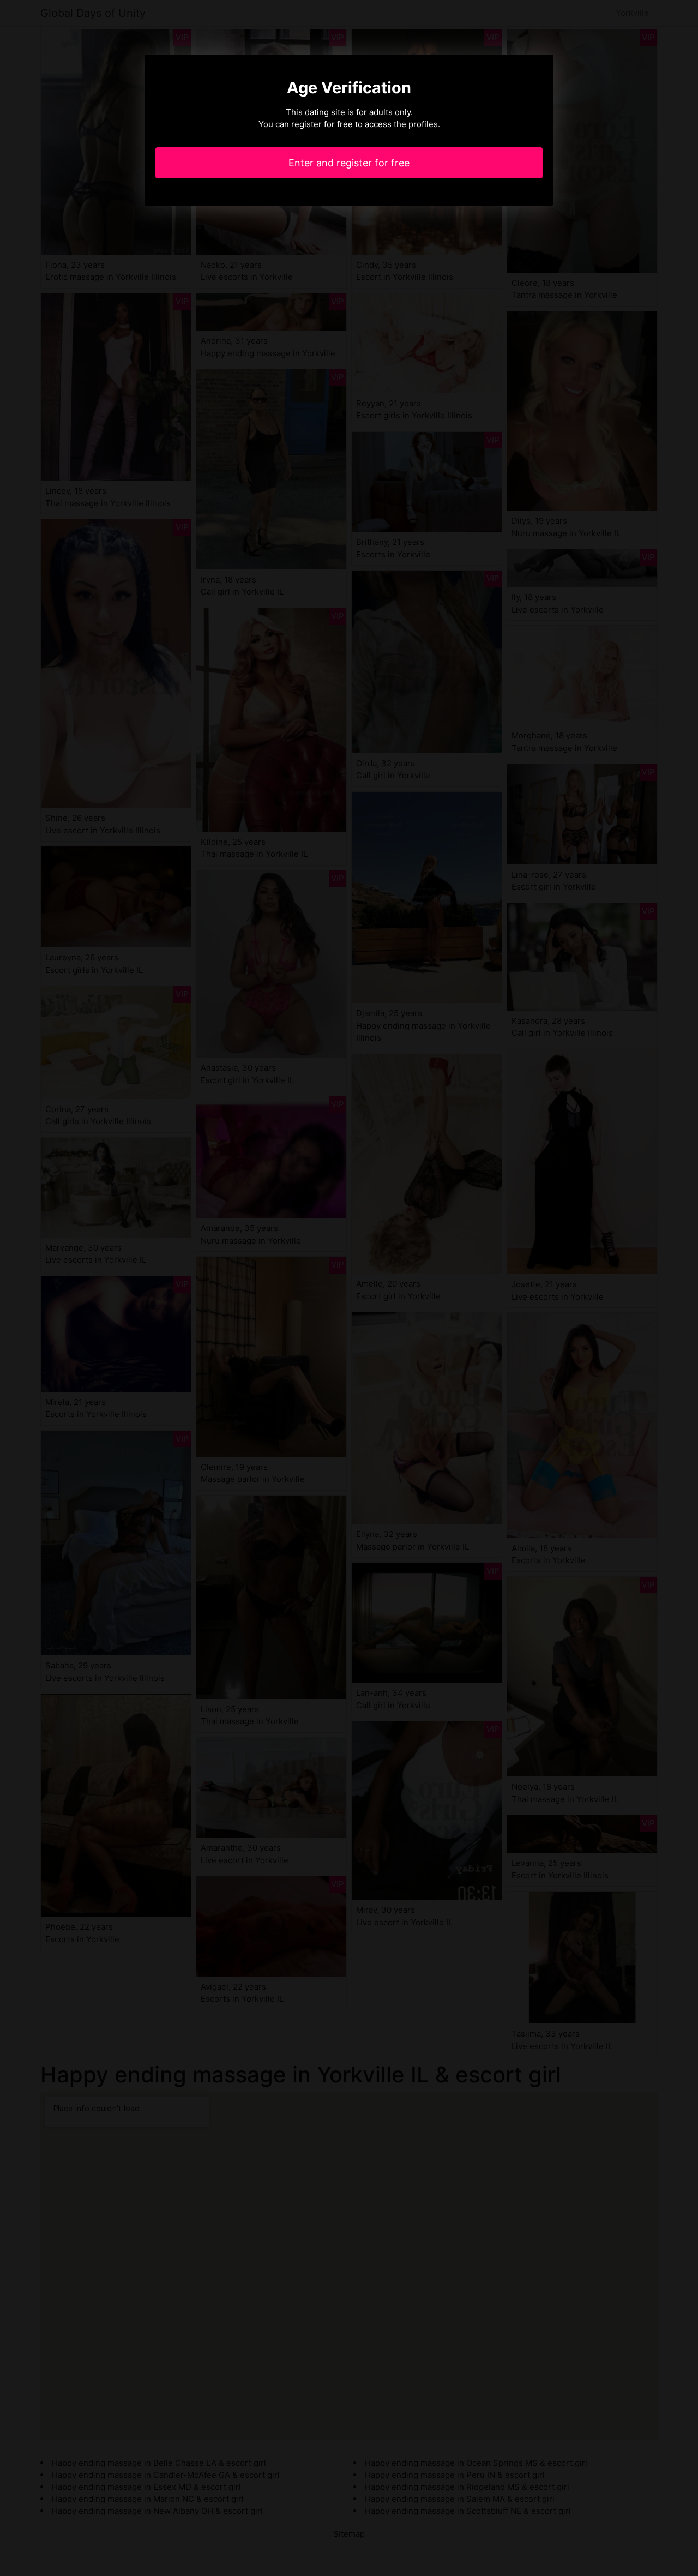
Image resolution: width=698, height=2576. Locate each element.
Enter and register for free (349, 163)
